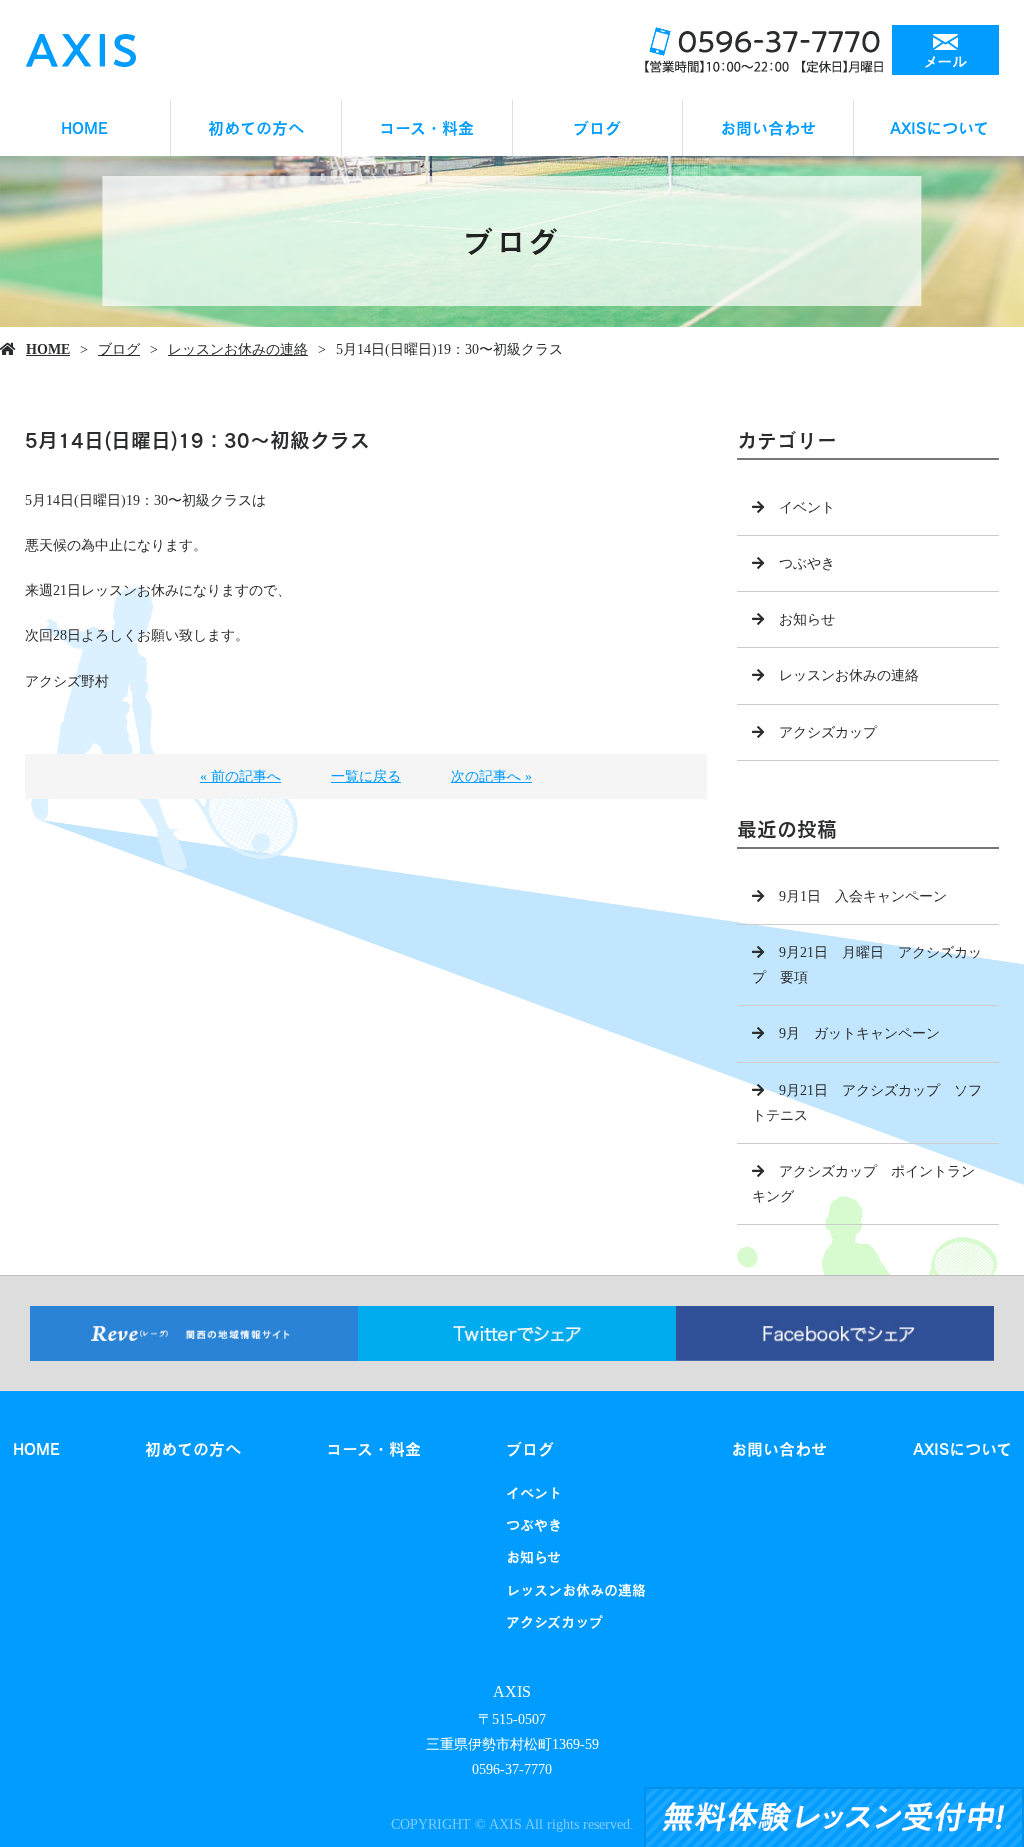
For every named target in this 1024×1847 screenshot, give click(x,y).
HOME (84, 127)
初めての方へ (256, 127)
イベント (807, 507)
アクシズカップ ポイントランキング (863, 1184)
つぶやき (807, 563)
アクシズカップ (828, 732)
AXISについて (939, 127)
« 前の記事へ (240, 776)
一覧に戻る (366, 776)
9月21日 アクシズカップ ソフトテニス (867, 1103)
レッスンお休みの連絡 (238, 349)
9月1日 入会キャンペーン (863, 896)
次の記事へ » (491, 776)
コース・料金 (426, 127)
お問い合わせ (768, 127)
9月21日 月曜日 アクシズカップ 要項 (867, 965)
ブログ (597, 127)
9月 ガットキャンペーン (859, 1033)
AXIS (512, 1691)
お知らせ (807, 619)
